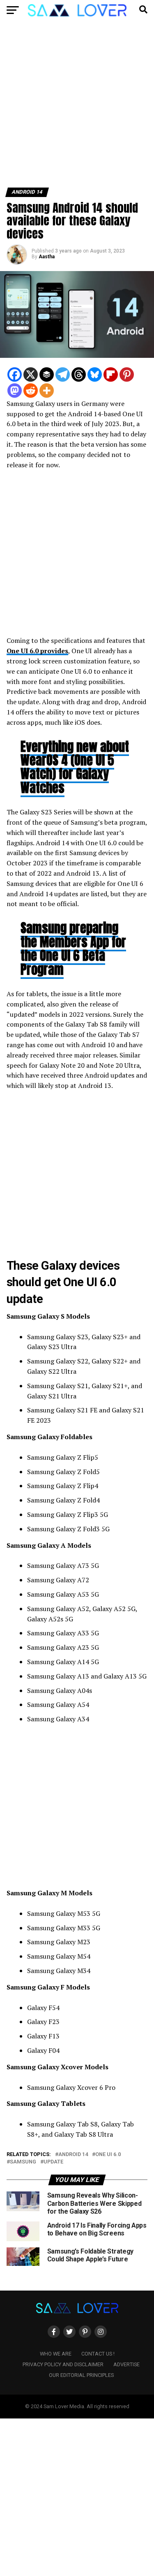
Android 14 (73, 2155)
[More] (47, 391)
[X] (31, 374)
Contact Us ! (98, 2354)
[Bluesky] (95, 374)
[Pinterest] (127, 374)
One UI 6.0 (108, 2155)
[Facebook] (15, 374)
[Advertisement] (77, 107)
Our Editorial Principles (81, 2375)
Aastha (47, 257)
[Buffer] (47, 374)
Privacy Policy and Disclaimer (63, 2364)
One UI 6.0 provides (37, 651)
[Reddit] (31, 391)
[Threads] (79, 374)
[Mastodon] (15, 391)
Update (53, 2162)
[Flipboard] (111, 374)
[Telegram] (63, 374)
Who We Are (56, 2354)
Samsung (23, 2162)
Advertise (126, 2364)
